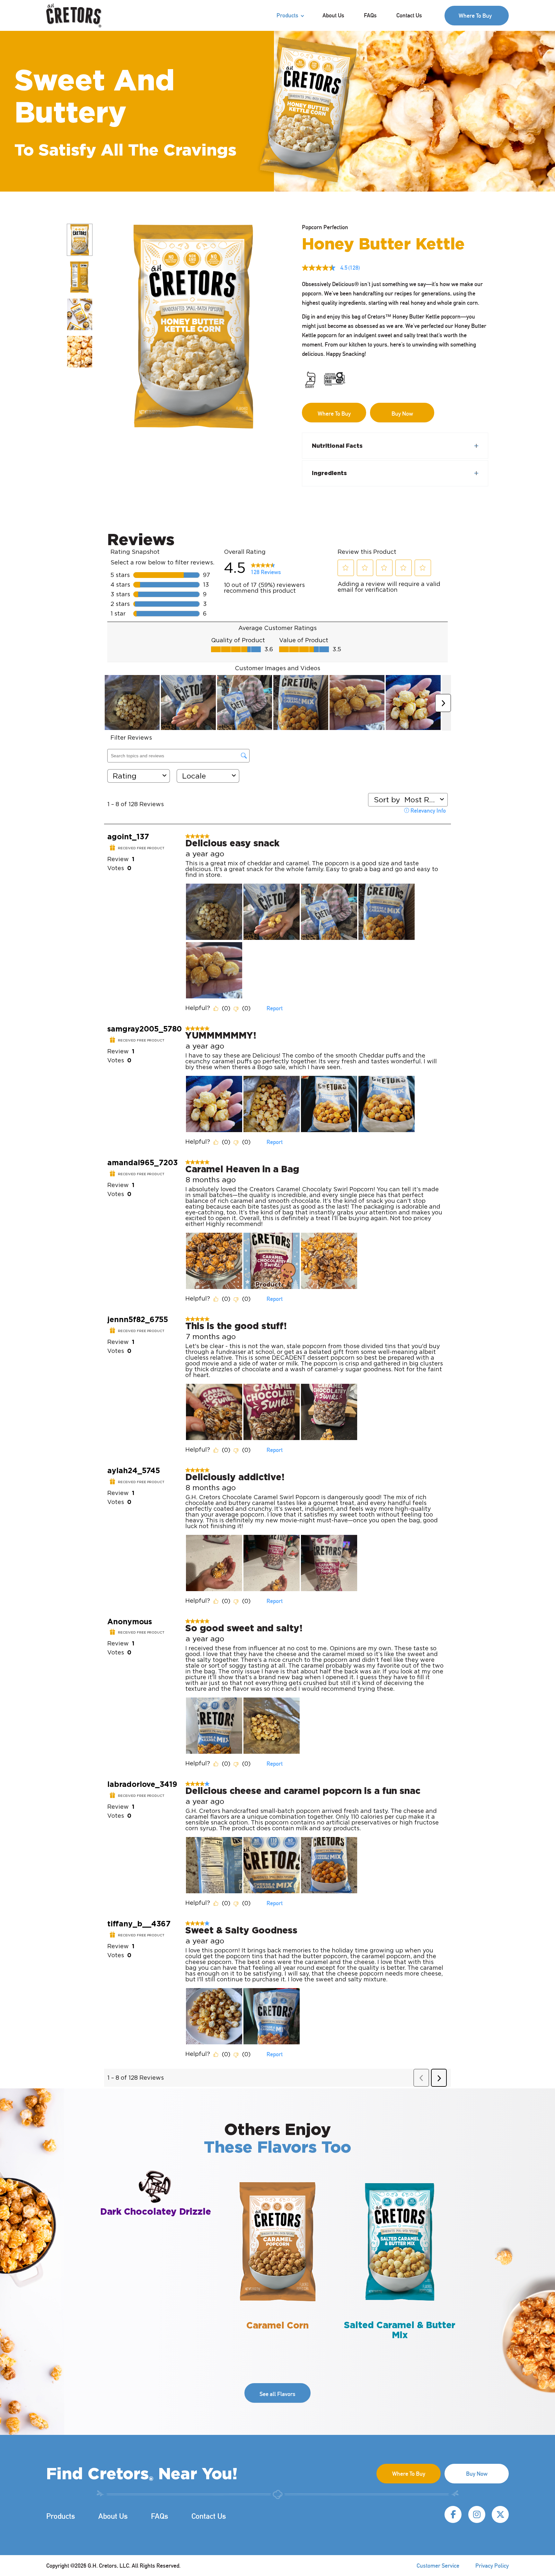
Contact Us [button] (409, 15)
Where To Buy (334, 414)
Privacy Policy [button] (492, 2566)
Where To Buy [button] (475, 16)
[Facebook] (453, 2514)
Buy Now (402, 414)
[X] (500, 2514)
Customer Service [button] (438, 2566)
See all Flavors (277, 2394)
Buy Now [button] (477, 2474)
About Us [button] (333, 15)
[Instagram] (477, 2514)
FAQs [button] (370, 15)
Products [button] (287, 15)
